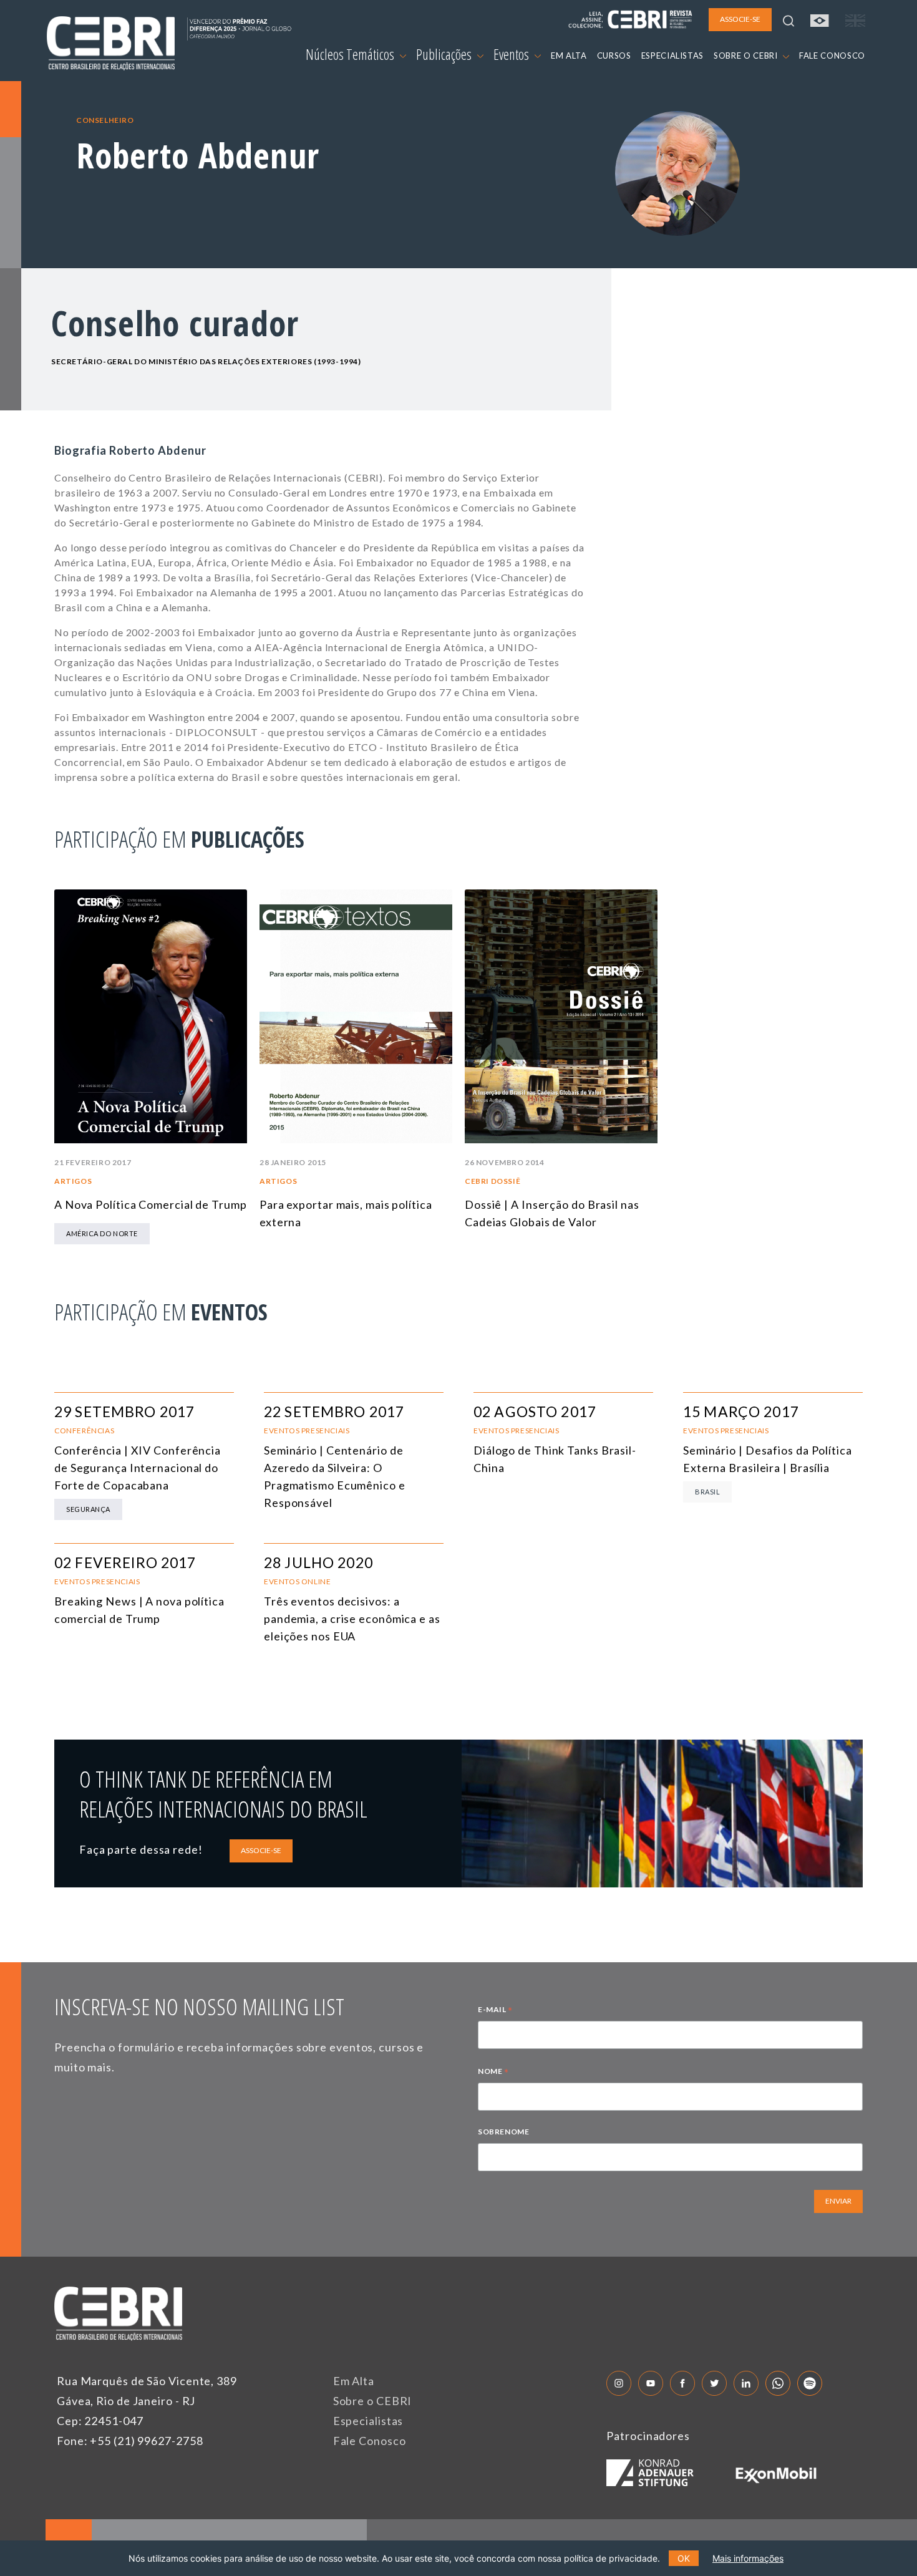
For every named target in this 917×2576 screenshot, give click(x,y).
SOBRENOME (503, 2132)
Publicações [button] (445, 54)
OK (684, 2558)
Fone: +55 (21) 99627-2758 (130, 2441)
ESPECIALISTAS (672, 56)
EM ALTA (569, 56)
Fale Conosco (370, 2441)
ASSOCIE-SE (261, 1850)
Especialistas (368, 2421)
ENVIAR (838, 2201)
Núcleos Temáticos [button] (351, 54)
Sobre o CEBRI (373, 2401)
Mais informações (748, 2558)
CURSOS (614, 56)
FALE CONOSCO (832, 56)
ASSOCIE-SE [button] (740, 19)
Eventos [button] (512, 54)
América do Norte (102, 1233)
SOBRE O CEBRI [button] (747, 56)
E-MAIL (495, 2011)
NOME (493, 2073)
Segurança (88, 1509)
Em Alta (354, 2381)
